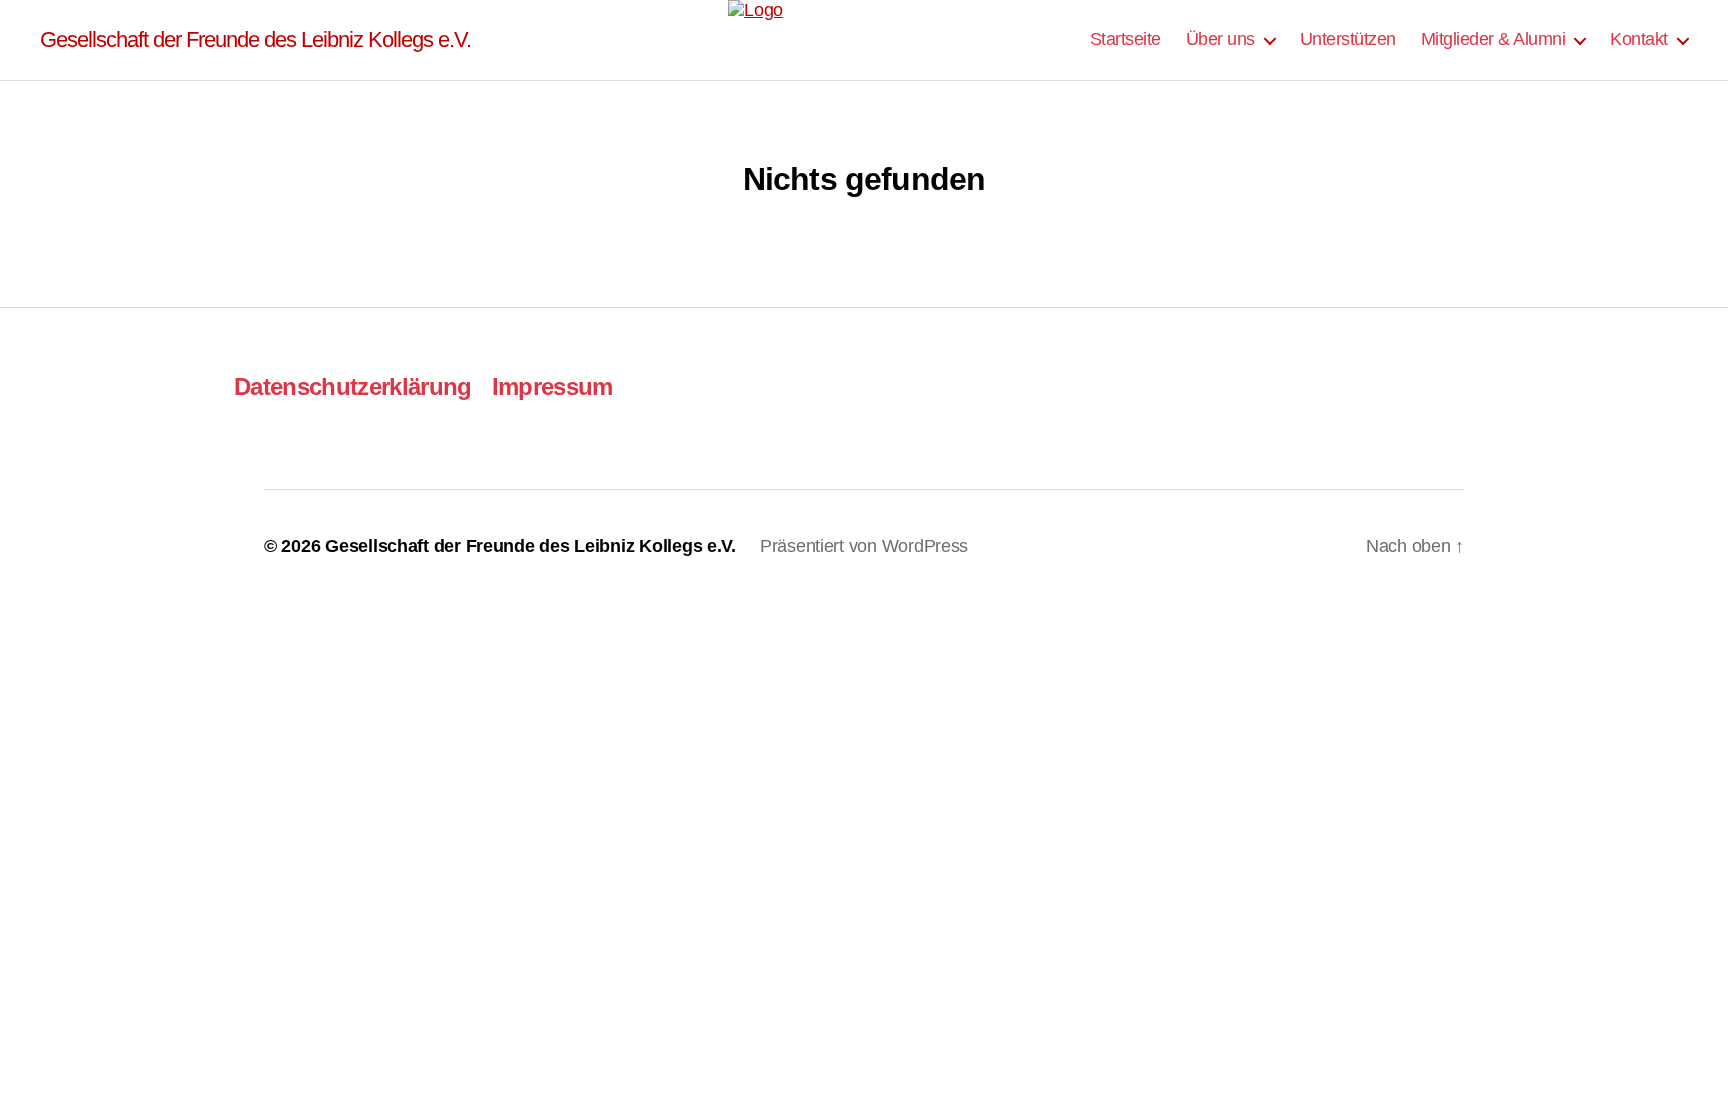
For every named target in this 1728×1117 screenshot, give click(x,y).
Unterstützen (1348, 39)
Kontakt (1639, 39)
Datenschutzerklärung (353, 386)
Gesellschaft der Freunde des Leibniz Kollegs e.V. (255, 40)
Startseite (1125, 39)
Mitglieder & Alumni (1493, 39)
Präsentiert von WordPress (864, 546)
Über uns (1220, 39)
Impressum (552, 386)
